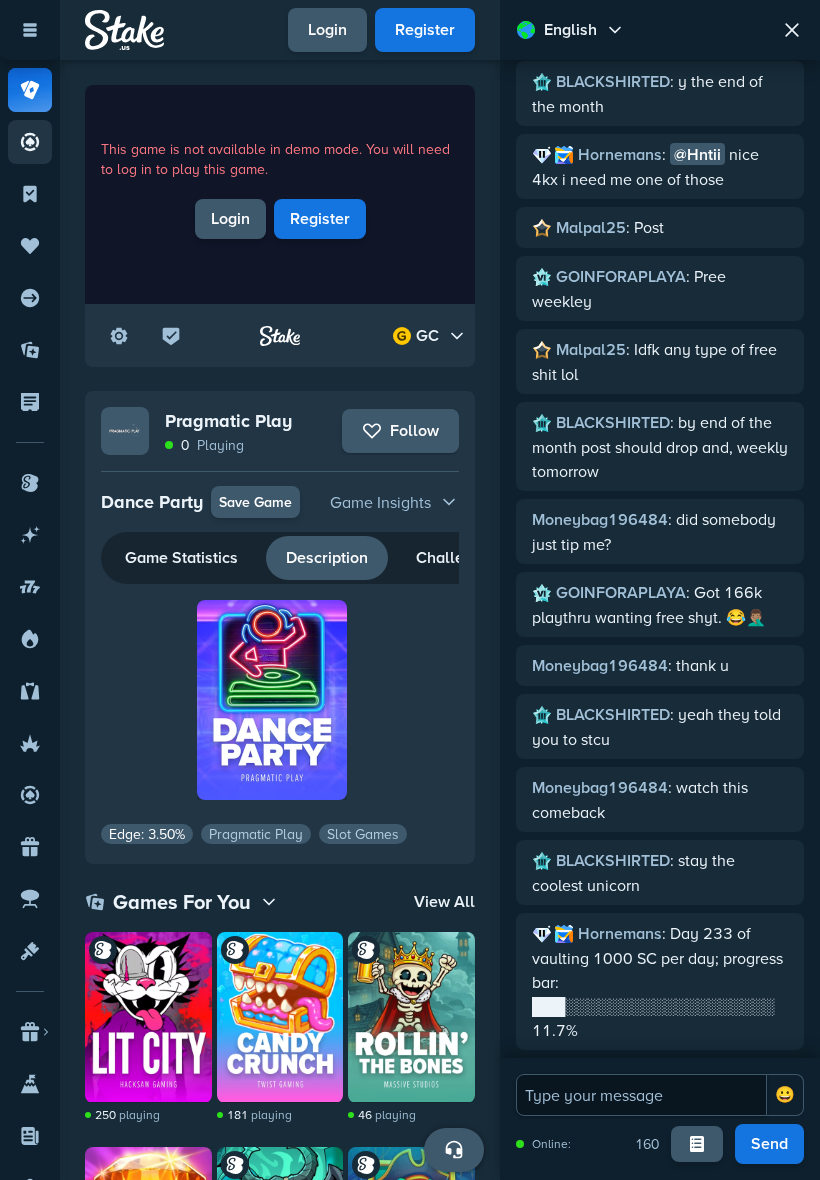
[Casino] (30, 90)
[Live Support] (454, 1150)
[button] (280, 502)
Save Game (255, 502)
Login (327, 29)
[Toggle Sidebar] (30, 30)
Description (327, 557)
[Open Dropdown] (119, 336)
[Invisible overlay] (148, 1017)
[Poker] (30, 142)
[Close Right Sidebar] (792, 30)
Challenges (457, 557)
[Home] (124, 30)
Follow (414, 430)
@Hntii (697, 154)
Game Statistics (181, 557)
